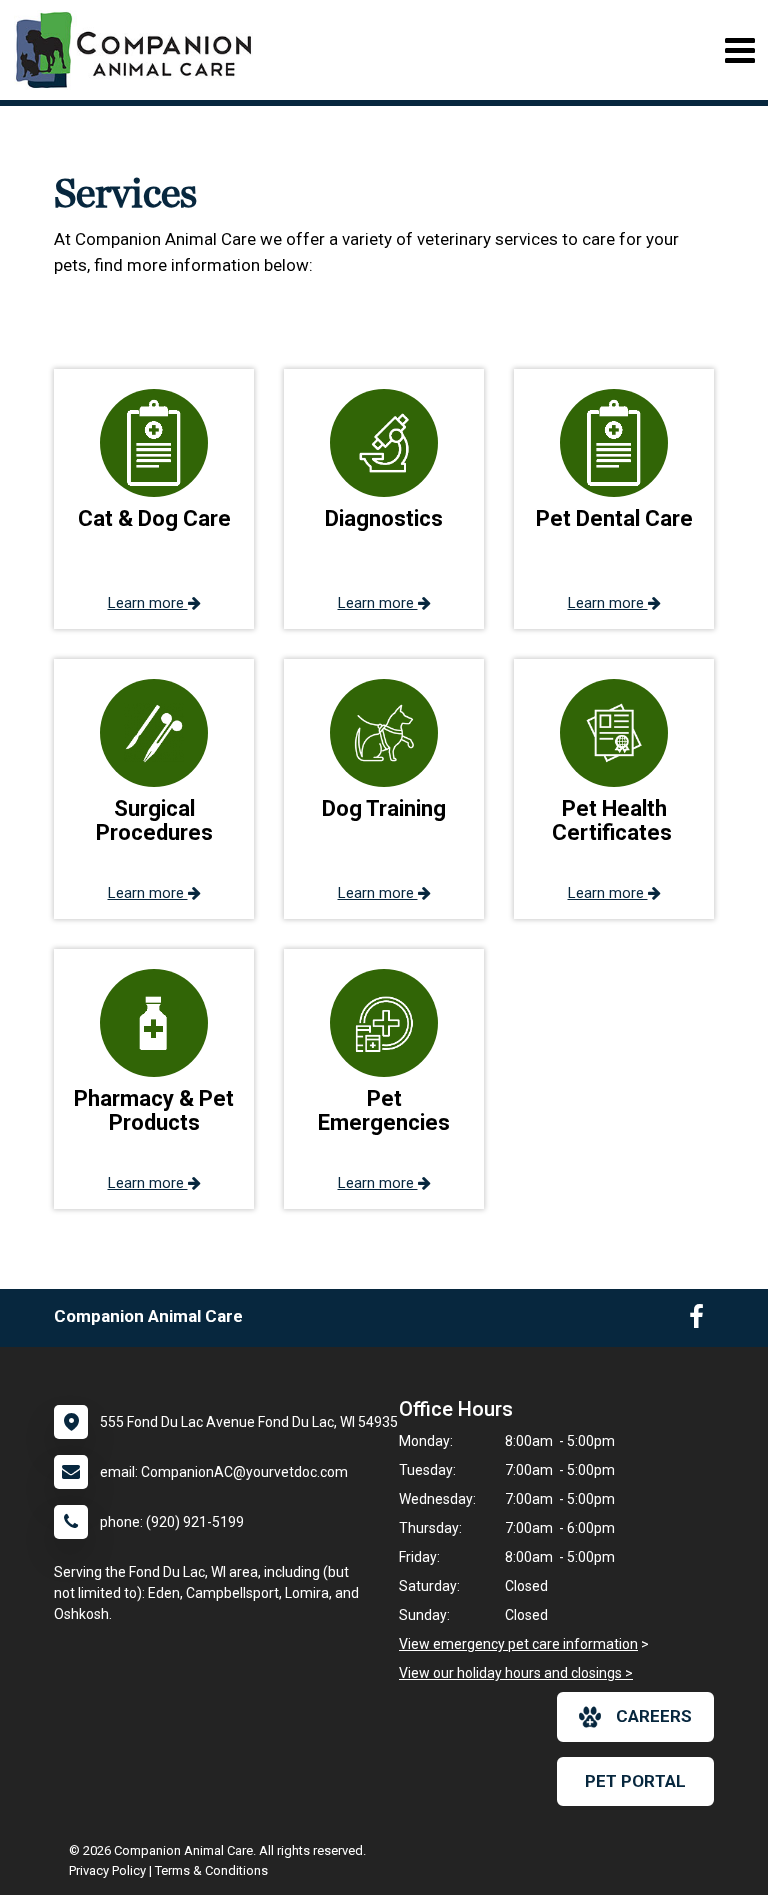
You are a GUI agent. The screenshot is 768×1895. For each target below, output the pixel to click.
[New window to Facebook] (696, 1321)
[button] (154, 499)
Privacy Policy (107, 1870)
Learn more (148, 603)
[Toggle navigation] (739, 50)
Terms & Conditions (211, 1870)
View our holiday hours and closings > (516, 1673)
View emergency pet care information (518, 1644)
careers (654, 1716)
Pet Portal (635, 1781)
